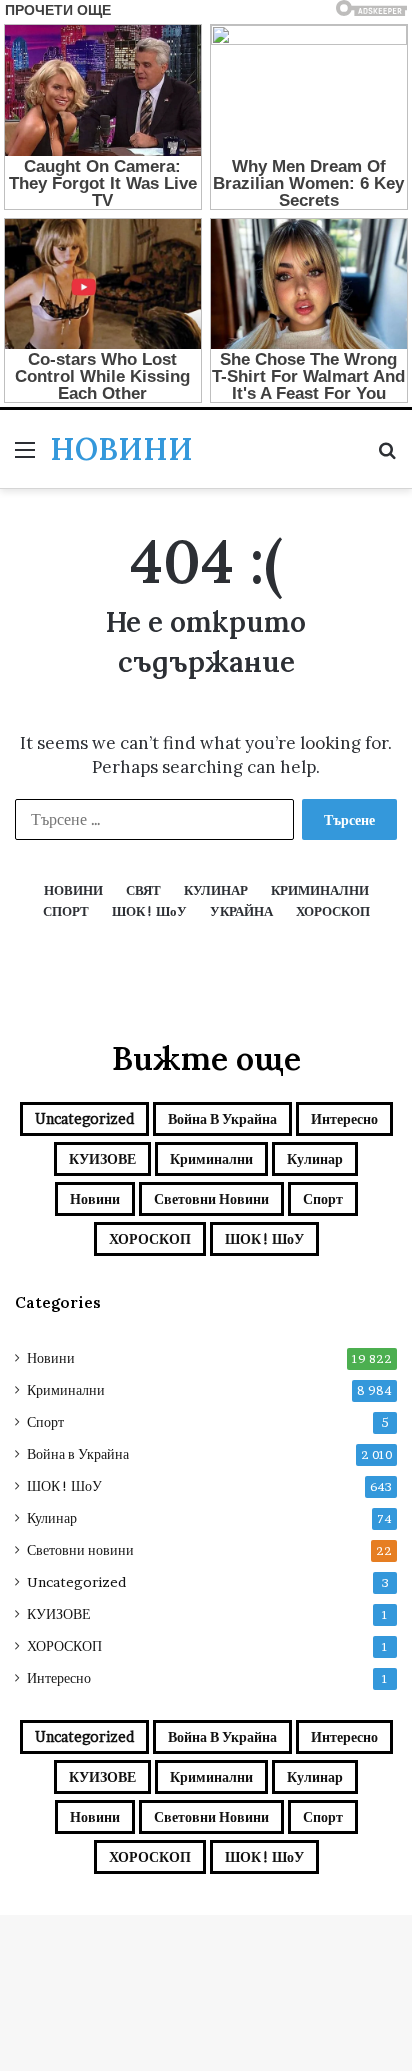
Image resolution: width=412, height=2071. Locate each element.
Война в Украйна (222, 1118)
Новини (95, 1198)
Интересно (344, 1118)
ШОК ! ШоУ (264, 1238)
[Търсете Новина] (387, 456)
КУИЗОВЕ (102, 1158)
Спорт (323, 1198)
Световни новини (211, 1198)
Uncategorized (84, 1118)
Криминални (211, 1158)
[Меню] (25, 456)
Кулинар (315, 1158)
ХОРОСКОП (150, 1238)
